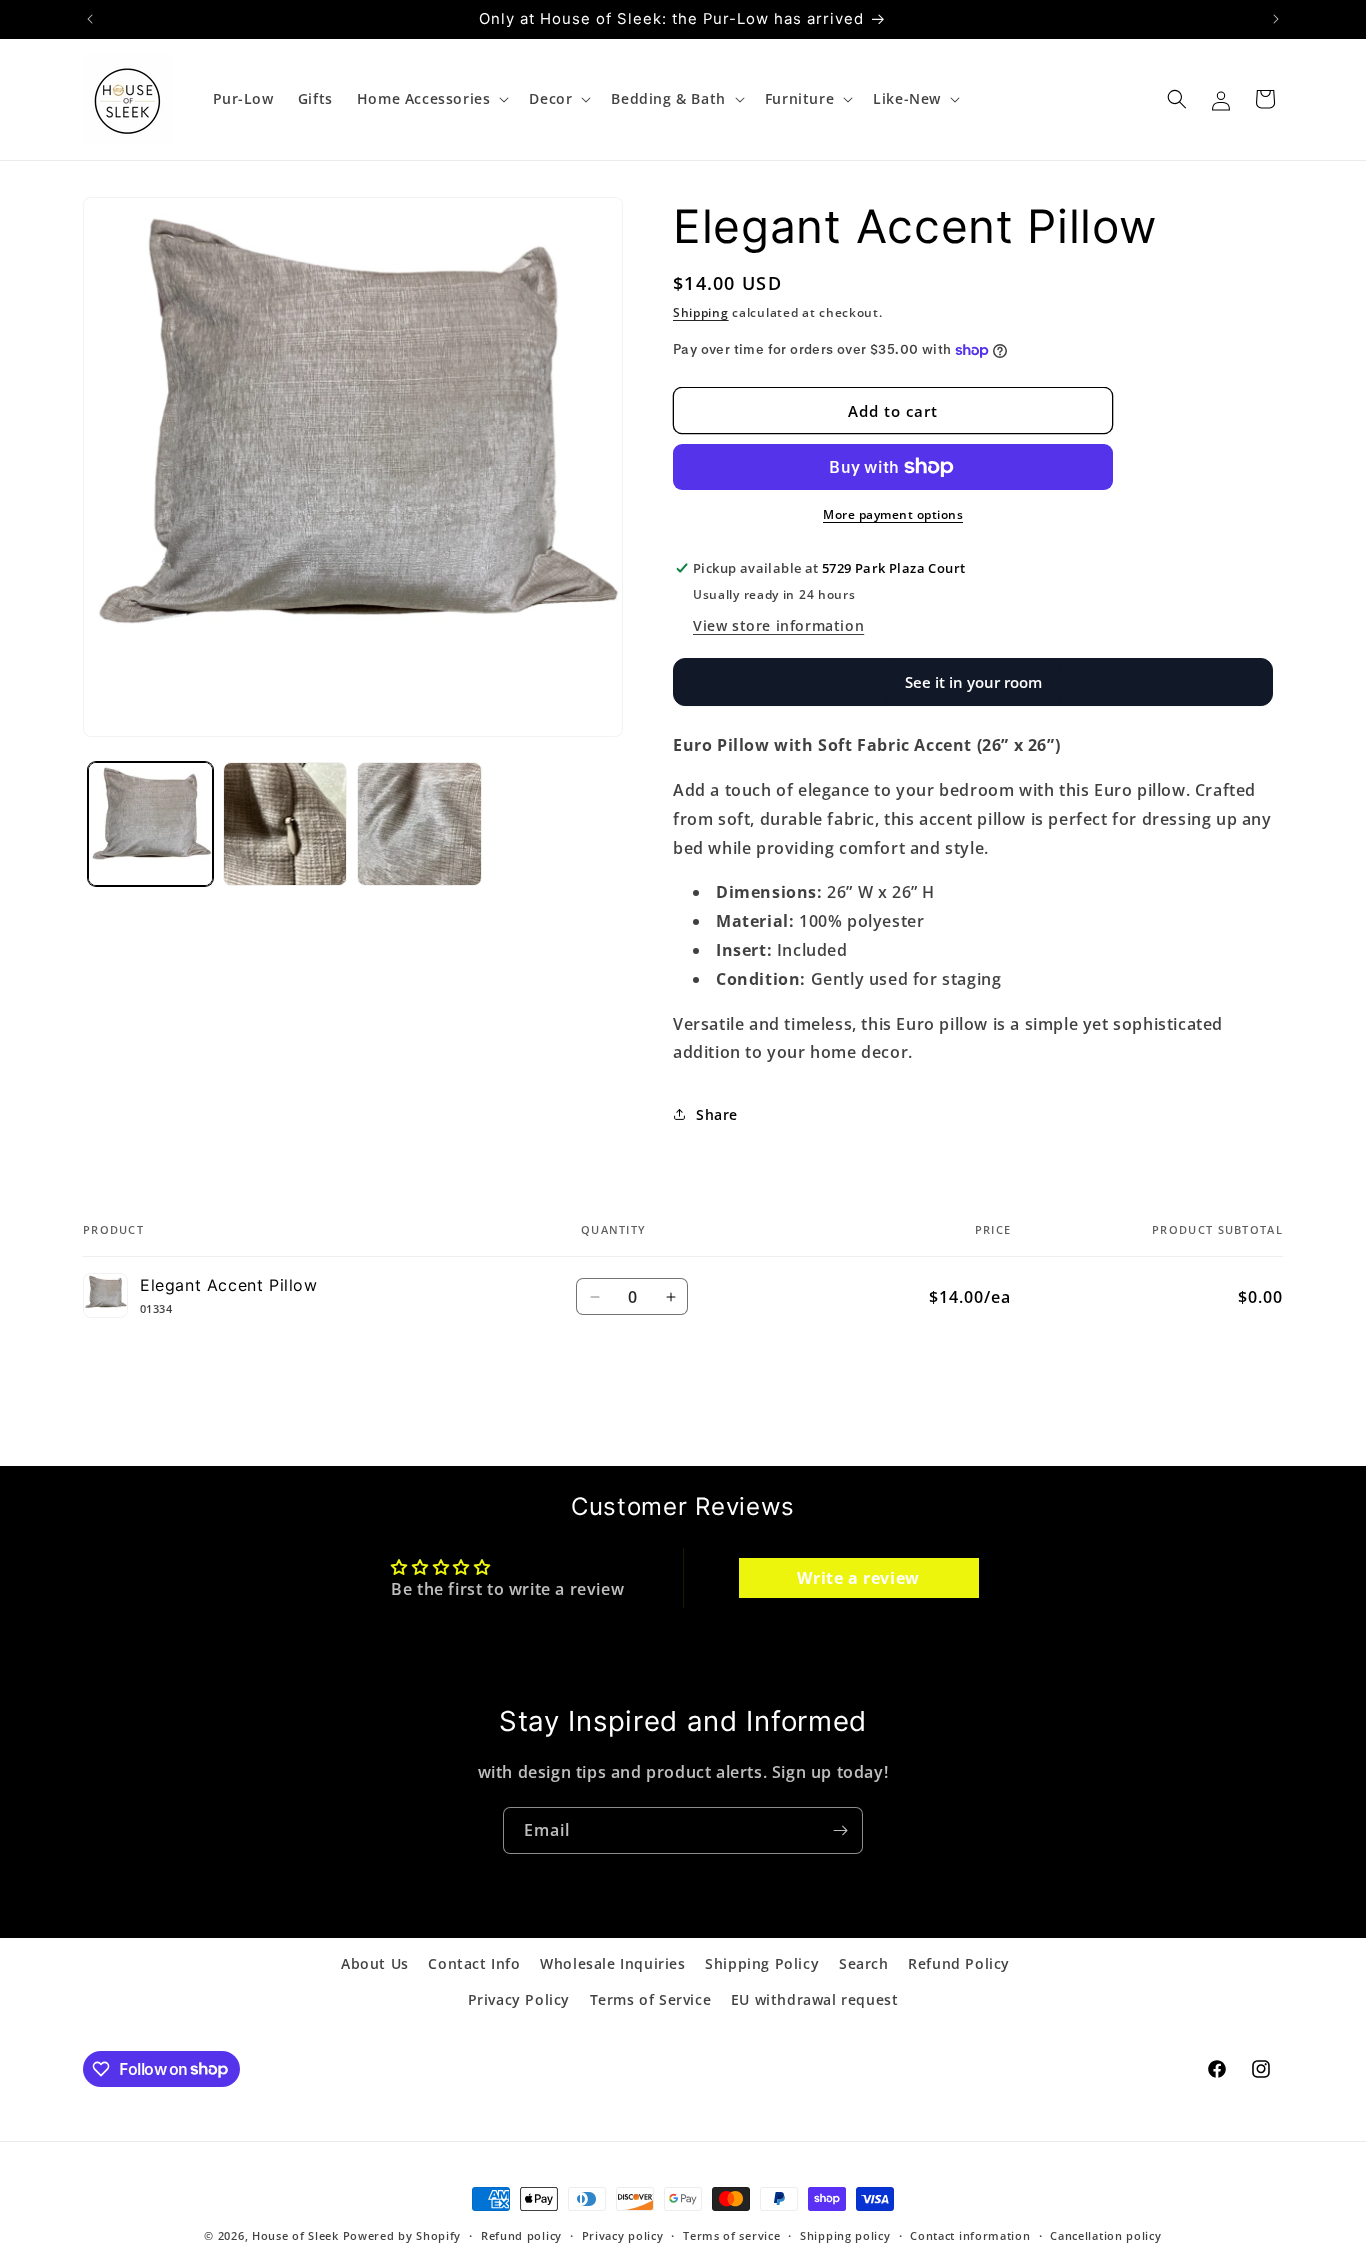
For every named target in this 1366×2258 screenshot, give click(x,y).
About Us (375, 1963)
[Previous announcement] (90, 19)
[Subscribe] (840, 1830)
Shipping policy (845, 2234)
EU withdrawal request (815, 1998)
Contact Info (474, 1963)
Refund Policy (959, 1963)
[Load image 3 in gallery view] (419, 824)
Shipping (701, 312)
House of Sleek (295, 2235)
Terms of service (731, 2234)
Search (864, 1963)
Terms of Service (651, 1998)
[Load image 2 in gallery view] (285, 824)
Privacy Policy (519, 1998)
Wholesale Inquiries (612, 1963)
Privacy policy (623, 2234)
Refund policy (521, 2234)
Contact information (970, 2234)
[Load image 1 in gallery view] (150, 824)
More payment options (893, 514)
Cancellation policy (1105, 2234)
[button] (431, 99)
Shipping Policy (762, 1963)
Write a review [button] (858, 1578)
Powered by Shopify (402, 2235)
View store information (778, 625)
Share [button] (717, 1114)
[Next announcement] (1276, 19)
